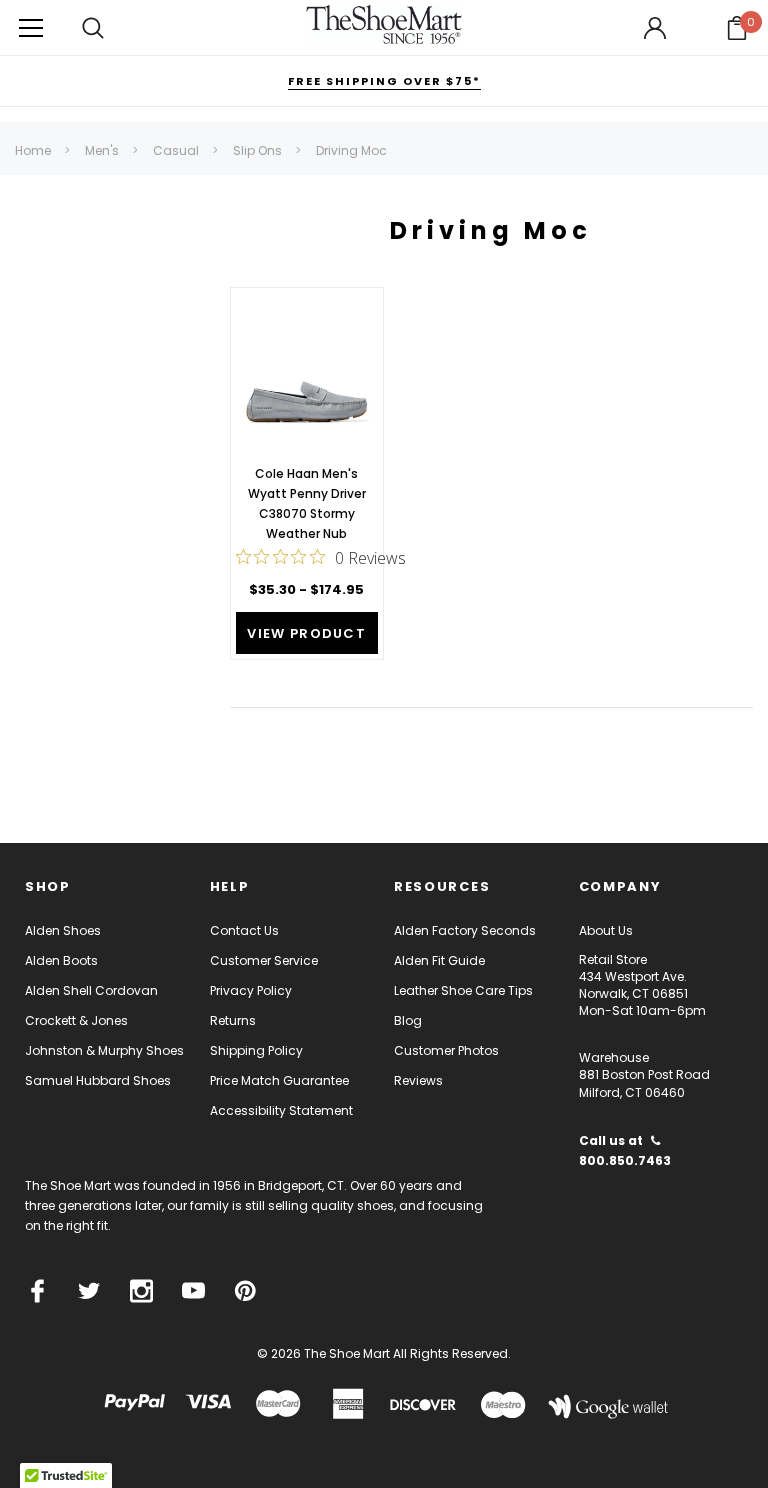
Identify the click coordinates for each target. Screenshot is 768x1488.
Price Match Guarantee (279, 1080)
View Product (306, 633)
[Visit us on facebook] (37, 1291)
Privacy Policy (251, 990)
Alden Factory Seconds (465, 930)
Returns (233, 1020)
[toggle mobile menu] (31, 27)
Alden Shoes (63, 930)
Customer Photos (446, 1050)
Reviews (418, 1080)
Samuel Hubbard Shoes (98, 1080)
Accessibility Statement (281, 1110)
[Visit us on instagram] (141, 1291)
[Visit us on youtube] (193, 1291)
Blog (408, 1020)
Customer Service (264, 960)
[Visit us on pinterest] (245, 1291)
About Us (606, 930)
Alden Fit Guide (439, 960)
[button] (737, 28)
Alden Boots (61, 960)
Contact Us (244, 930)
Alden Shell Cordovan (91, 990)
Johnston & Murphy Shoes (104, 1050)
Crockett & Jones (76, 1020)
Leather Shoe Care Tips (463, 990)
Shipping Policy (256, 1050)
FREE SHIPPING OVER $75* (384, 81)
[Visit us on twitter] (89, 1291)
